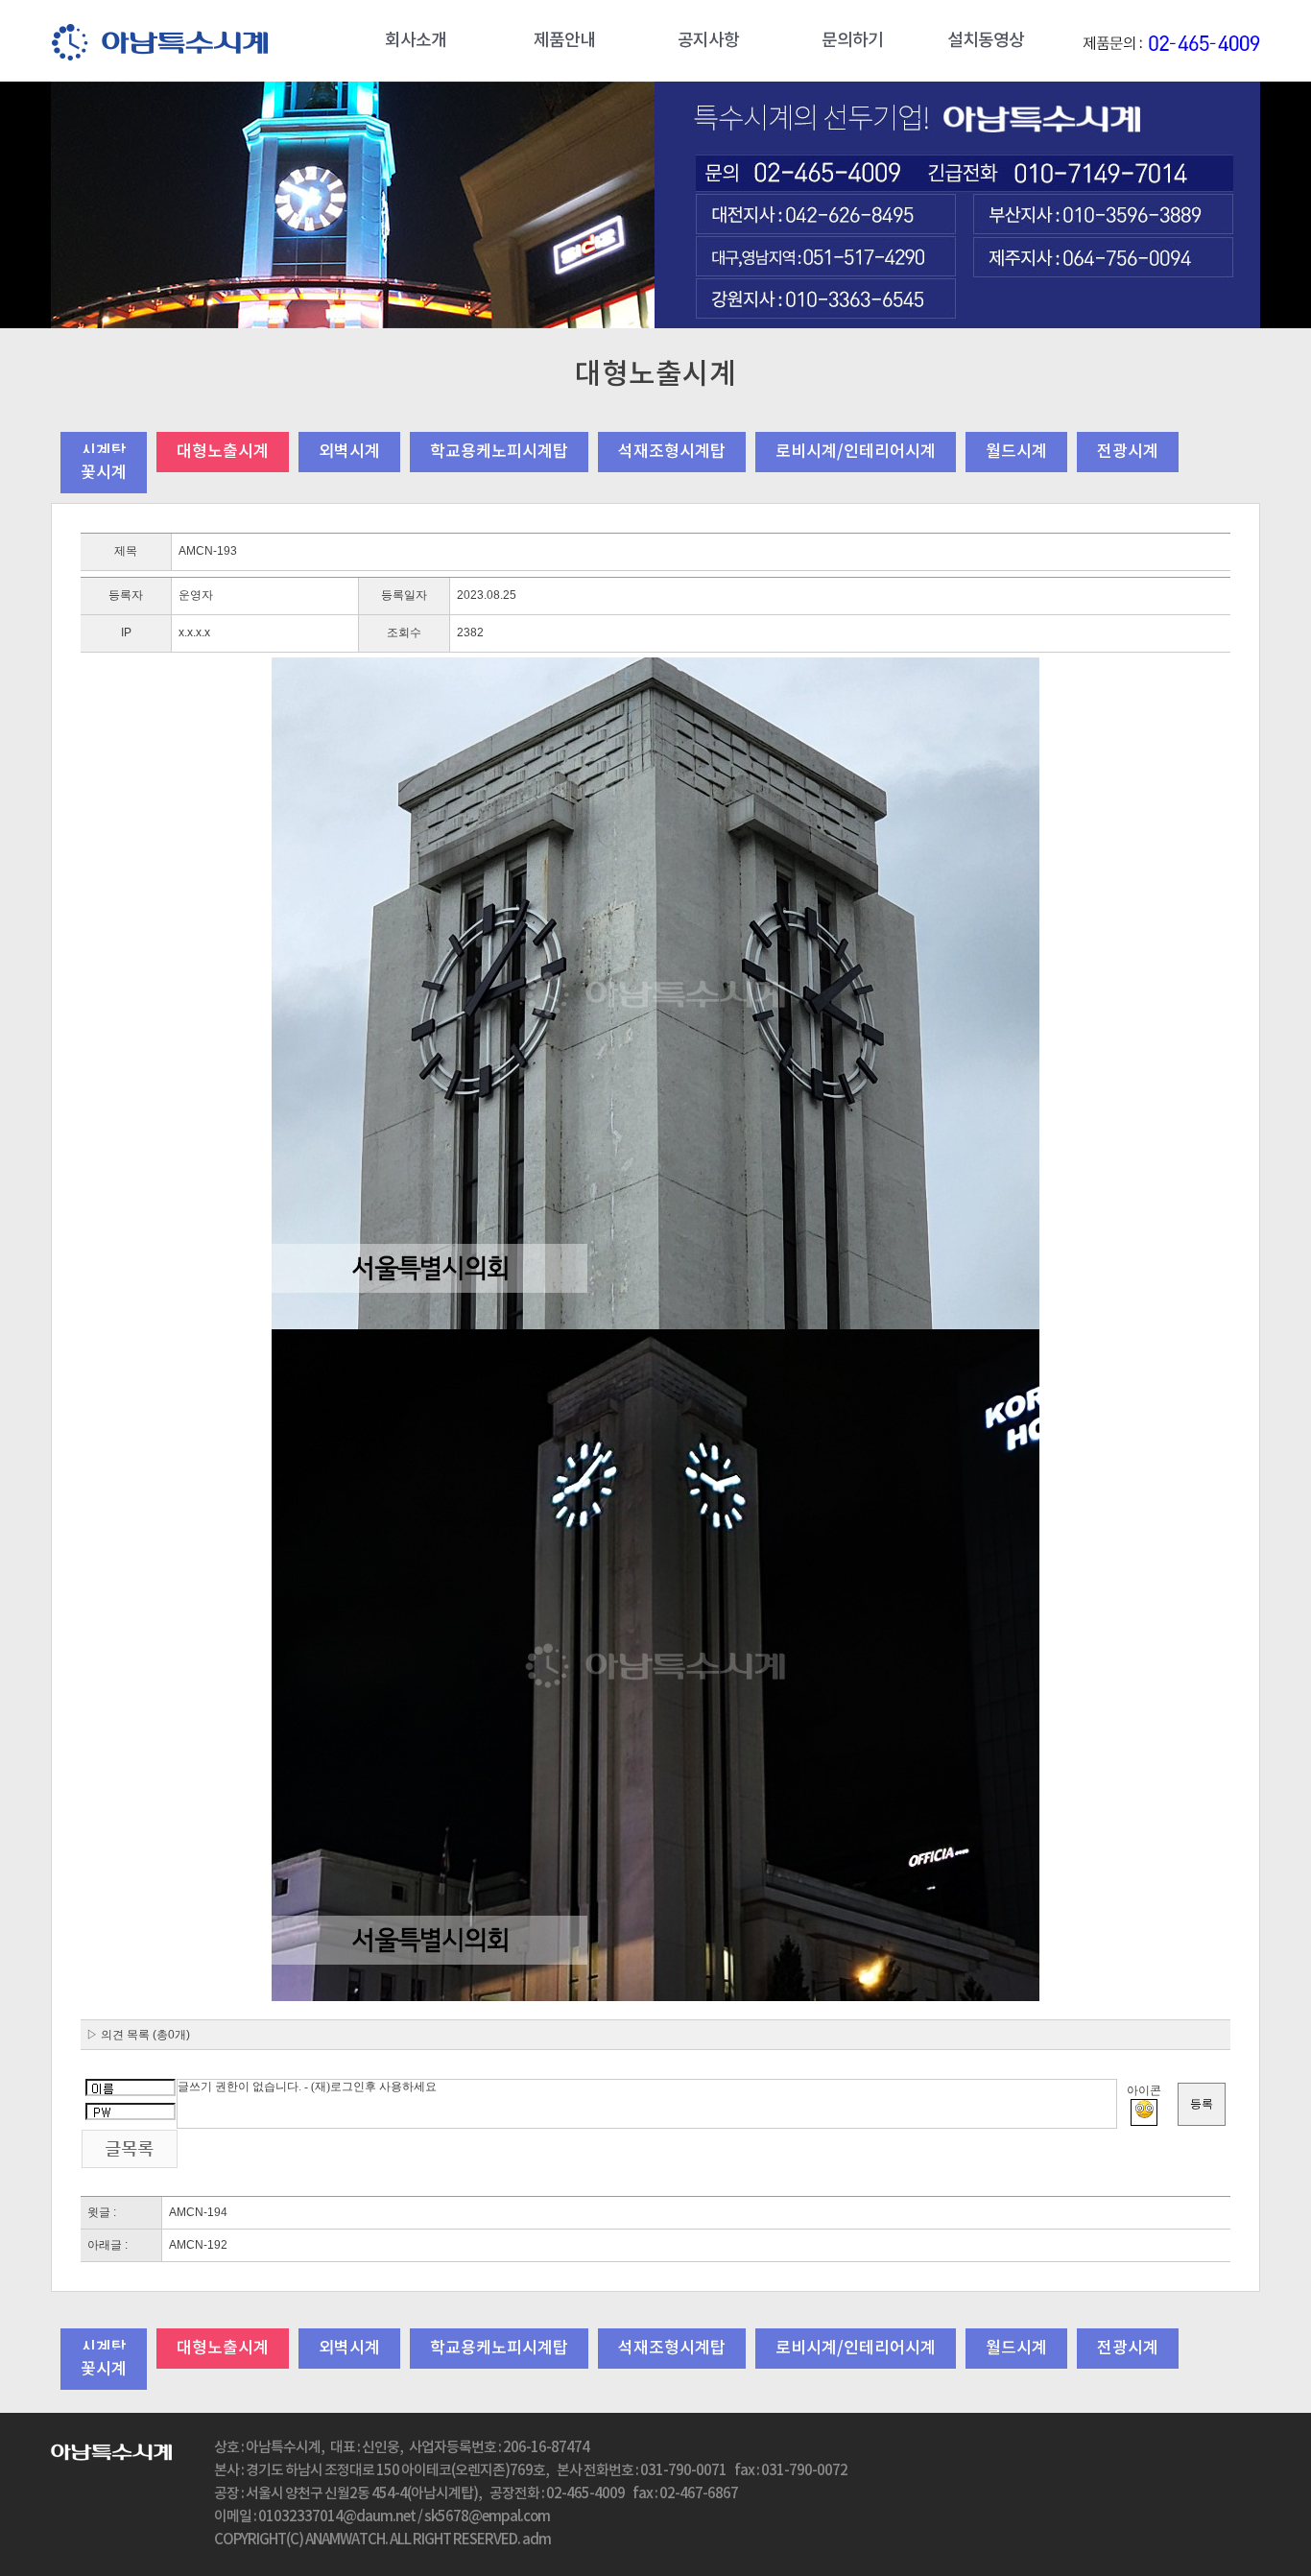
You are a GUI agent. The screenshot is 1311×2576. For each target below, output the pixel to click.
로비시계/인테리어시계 (856, 452)
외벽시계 (349, 452)
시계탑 (104, 452)
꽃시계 (104, 473)
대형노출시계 (223, 452)
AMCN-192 (198, 2245)
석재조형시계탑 (672, 452)
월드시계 (1016, 452)
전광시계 (1128, 452)
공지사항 (708, 41)
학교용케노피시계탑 (499, 452)
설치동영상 (986, 41)
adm (536, 2540)
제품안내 (564, 41)
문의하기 (852, 41)
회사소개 (416, 41)
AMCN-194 (198, 2212)
